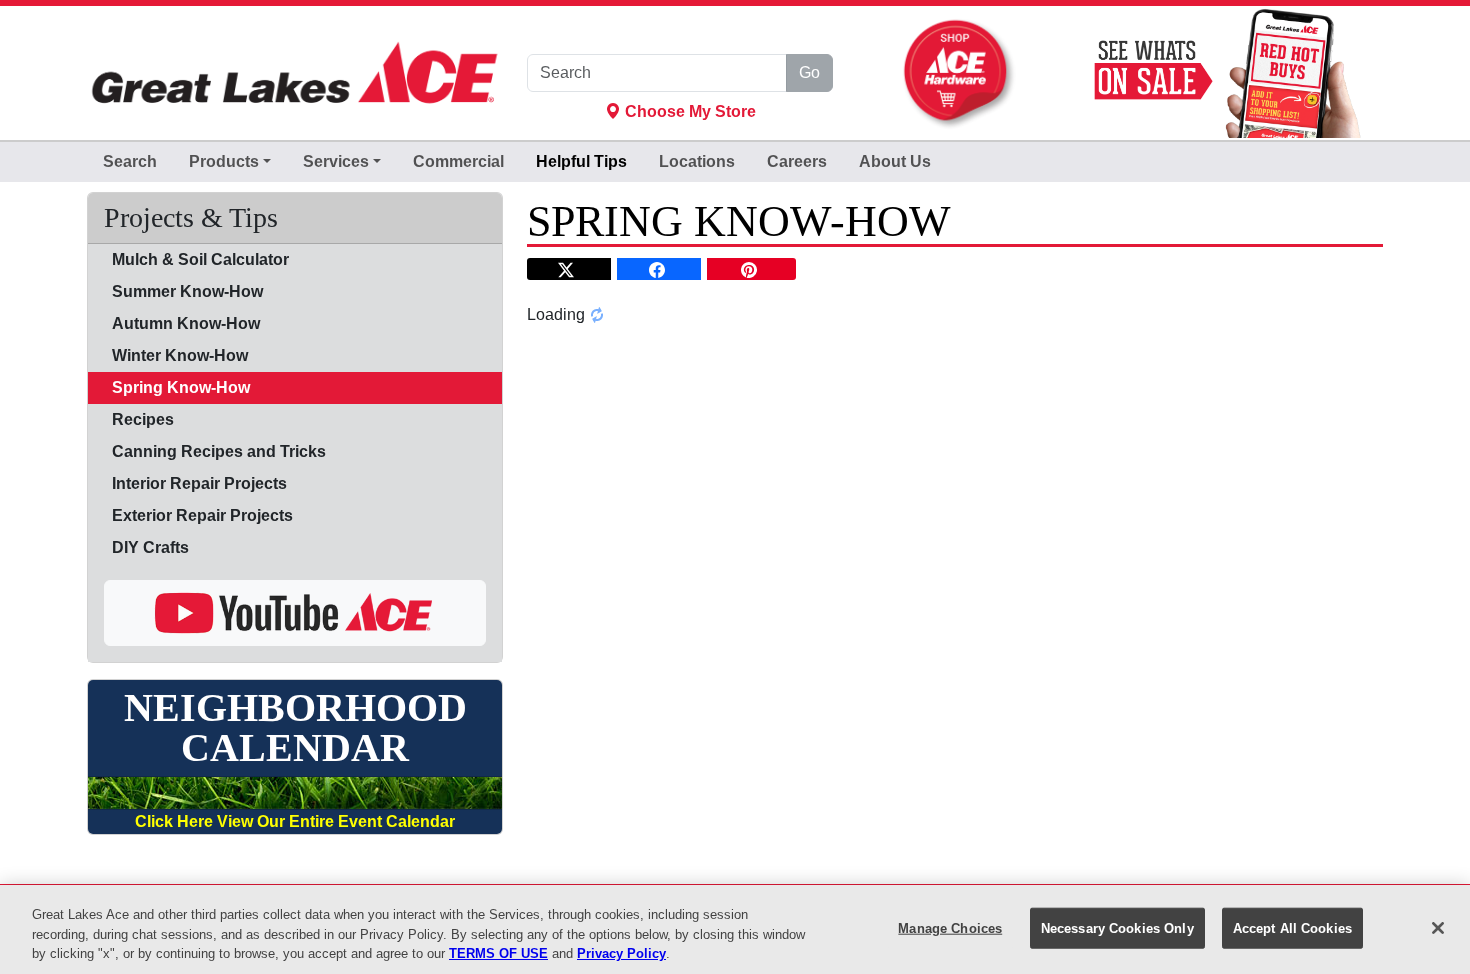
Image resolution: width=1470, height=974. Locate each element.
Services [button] (336, 161)
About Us (895, 161)
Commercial (458, 161)
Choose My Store (688, 111)
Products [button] (224, 161)
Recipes (143, 419)
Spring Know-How (181, 387)
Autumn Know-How (186, 323)
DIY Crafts (150, 547)
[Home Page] (295, 73)
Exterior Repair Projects (202, 515)
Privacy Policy (621, 953)
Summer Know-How (187, 291)
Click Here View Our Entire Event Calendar (295, 821)
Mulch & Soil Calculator (200, 259)
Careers (797, 161)
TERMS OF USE (498, 953)
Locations (697, 161)
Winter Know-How (180, 355)
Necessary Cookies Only (1117, 927)
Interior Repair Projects (199, 483)
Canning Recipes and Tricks (219, 451)
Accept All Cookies (1292, 927)
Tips (581, 161)
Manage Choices (950, 927)
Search (130, 161)
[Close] (1438, 928)
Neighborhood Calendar (295, 728)
